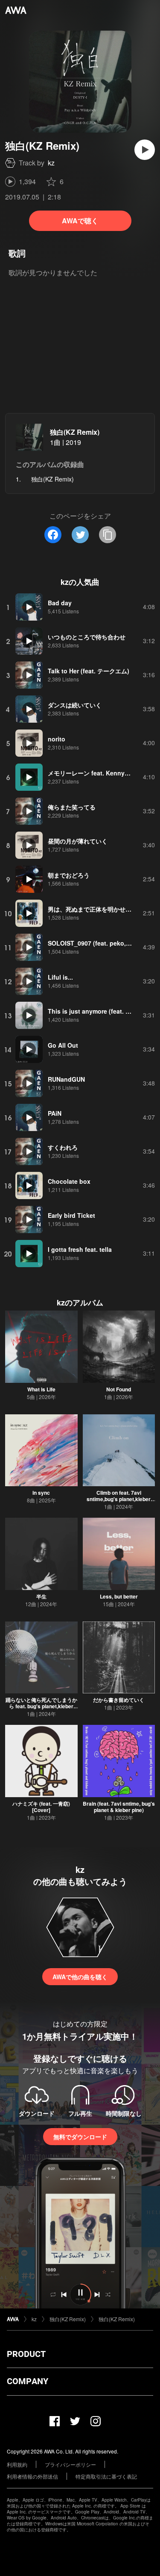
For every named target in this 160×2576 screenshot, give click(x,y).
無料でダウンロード (80, 2137)
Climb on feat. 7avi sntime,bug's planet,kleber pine (119, 1499)
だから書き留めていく (119, 1700)
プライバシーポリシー (70, 2464)
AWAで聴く (80, 221)
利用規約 (17, 2464)
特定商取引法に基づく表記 (106, 2476)
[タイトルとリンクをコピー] (108, 535)
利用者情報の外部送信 (32, 2476)
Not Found (119, 1389)
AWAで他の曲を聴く (80, 1977)
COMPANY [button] (28, 2381)
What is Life (41, 1389)
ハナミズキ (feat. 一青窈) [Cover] (41, 1807)
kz (51, 163)
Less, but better (119, 1596)
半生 (41, 1596)
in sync (41, 1493)
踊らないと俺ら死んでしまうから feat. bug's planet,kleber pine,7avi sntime (41, 1706)
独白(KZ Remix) (75, 432)
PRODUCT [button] (26, 2354)
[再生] (145, 150)
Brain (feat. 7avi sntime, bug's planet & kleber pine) (119, 1807)
